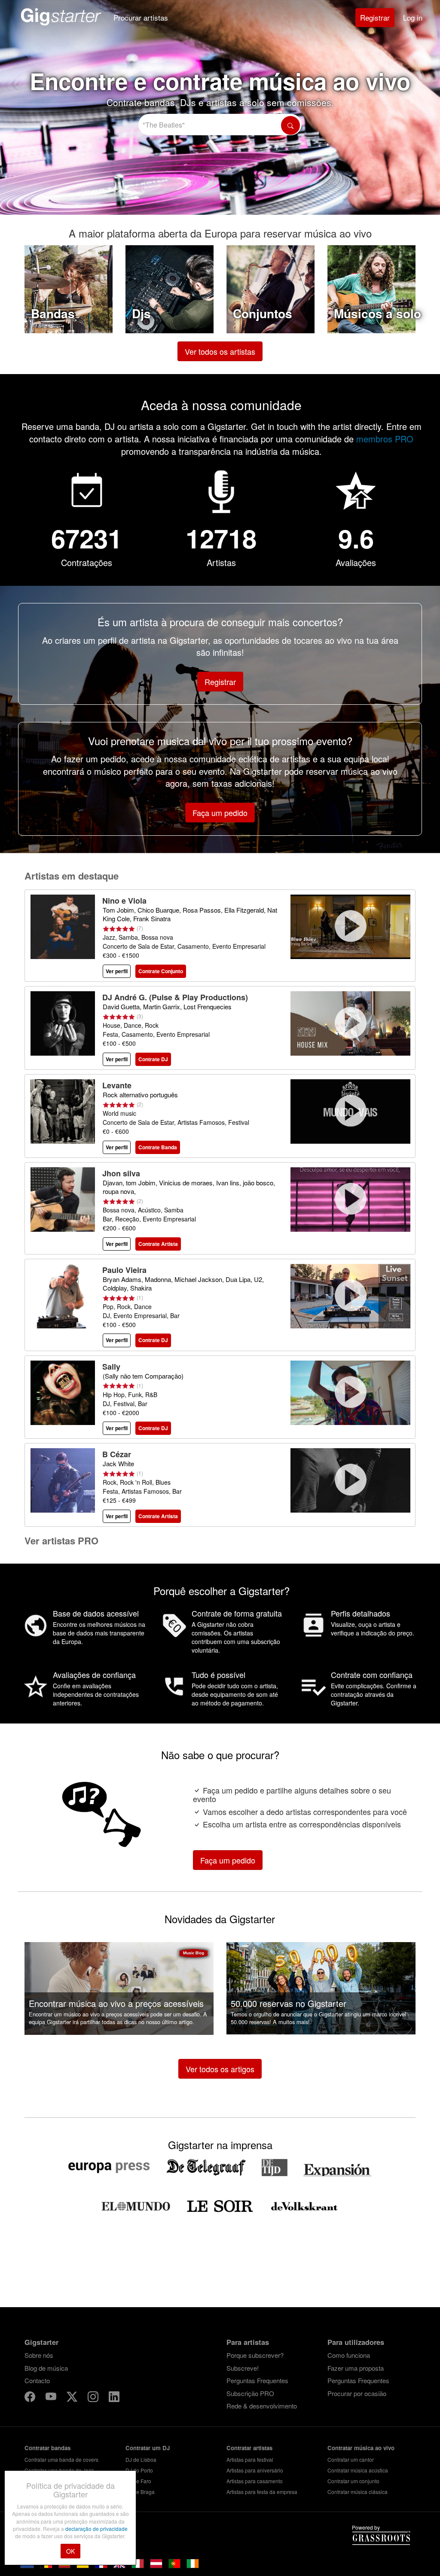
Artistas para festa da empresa (262, 2492)
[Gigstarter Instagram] (94, 2398)
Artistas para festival (250, 2459)
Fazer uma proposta (356, 2368)
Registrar (375, 17)
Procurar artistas (141, 17)
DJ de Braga (140, 2492)
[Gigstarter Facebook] (31, 2398)
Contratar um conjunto (353, 2481)
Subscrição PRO (250, 2393)
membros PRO (385, 439)
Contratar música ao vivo (361, 2448)
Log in (413, 17)
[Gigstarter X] (73, 2398)
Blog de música (46, 2368)
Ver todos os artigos (220, 2069)
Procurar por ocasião (357, 2393)
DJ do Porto (139, 2470)
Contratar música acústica (358, 2470)
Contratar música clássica (357, 2492)
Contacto (37, 2380)
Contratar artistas (249, 2448)
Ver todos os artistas (220, 351)
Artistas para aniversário (255, 2470)
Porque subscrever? (255, 2355)
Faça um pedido (220, 813)
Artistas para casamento (255, 2481)
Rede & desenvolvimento (262, 2406)
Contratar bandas (47, 2448)
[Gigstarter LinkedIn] (114, 2398)
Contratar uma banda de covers (61, 2459)
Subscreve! (243, 2368)
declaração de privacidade (96, 2529)
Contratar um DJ (148, 2448)
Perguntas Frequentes (257, 2380)
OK (70, 2551)
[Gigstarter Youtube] (52, 2398)
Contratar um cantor (351, 2459)
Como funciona (349, 2355)
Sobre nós (39, 2355)
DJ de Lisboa (141, 2459)
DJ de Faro (138, 2481)
